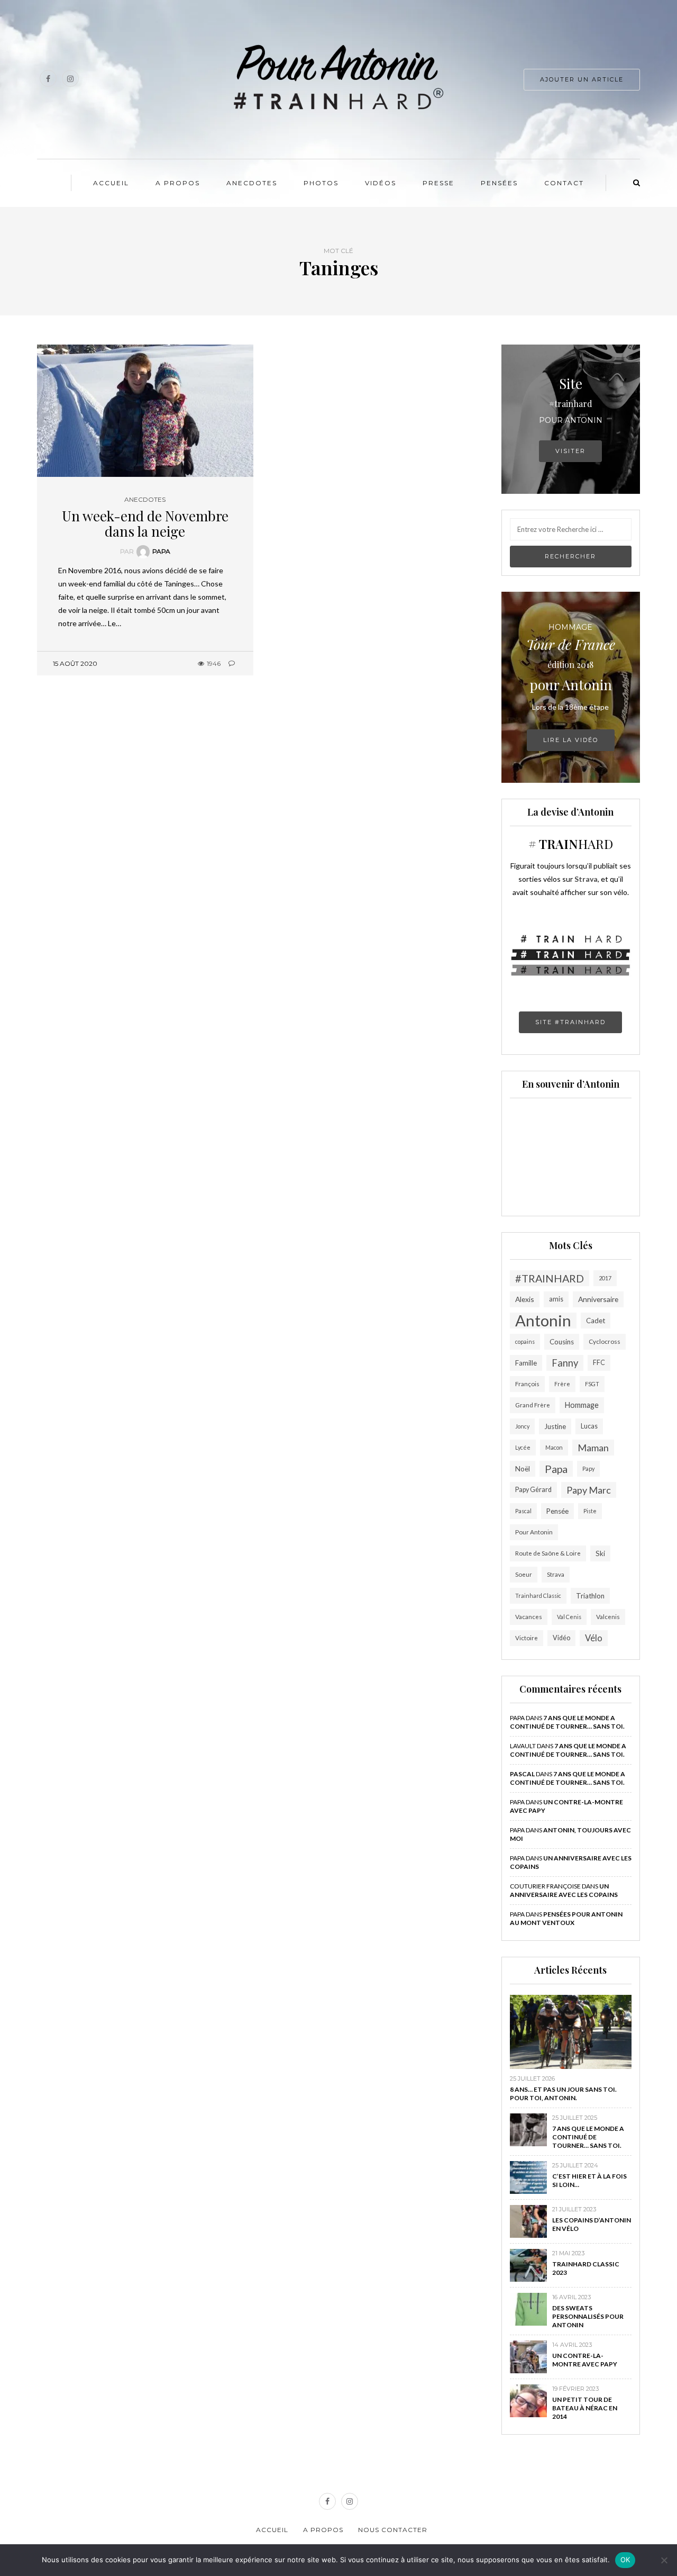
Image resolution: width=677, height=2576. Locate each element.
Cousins (562, 1342)
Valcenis (608, 1617)
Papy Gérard (533, 1490)
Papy (588, 1468)
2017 (605, 1278)
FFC (599, 1363)
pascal (522, 1774)
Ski (600, 1553)
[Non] (664, 2560)
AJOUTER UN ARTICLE (582, 79)
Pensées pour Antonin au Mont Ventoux (566, 1918)
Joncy (522, 1426)
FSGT (592, 1384)
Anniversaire (598, 1299)
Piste (590, 1511)
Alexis (525, 1299)
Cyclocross (605, 1341)
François (527, 1384)
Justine (555, 1426)
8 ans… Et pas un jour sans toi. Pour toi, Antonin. (563, 2094)
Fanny (565, 1363)
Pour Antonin (534, 1532)
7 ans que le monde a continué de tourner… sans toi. (567, 1722)
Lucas (589, 1426)
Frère (562, 1384)
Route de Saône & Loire (548, 1553)
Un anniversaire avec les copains (564, 1890)
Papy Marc (589, 1490)
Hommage (582, 1405)
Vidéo (561, 1638)
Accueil (111, 183)
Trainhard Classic (538, 1596)
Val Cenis (569, 1617)
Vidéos (381, 183)
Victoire (527, 1638)
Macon (554, 1447)
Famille (526, 1363)
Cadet (596, 1321)
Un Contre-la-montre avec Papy (585, 2360)
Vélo (594, 1638)
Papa (161, 551)
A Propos (178, 183)
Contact (564, 183)
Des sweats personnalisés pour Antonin (588, 2316)
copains (525, 1341)
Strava (556, 1574)
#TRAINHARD (550, 1278)
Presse (438, 183)
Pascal (523, 1511)
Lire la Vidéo (571, 740)
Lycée (523, 1447)
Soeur (524, 1574)
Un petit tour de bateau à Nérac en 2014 (585, 2408)
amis (556, 1299)
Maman (593, 1448)
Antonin (543, 1321)
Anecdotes (252, 183)
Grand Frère (533, 1405)
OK (625, 2560)
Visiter (570, 451)
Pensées (499, 183)
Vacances (529, 1617)
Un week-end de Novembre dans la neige (145, 523)
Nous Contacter (393, 2530)
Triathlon (590, 1596)
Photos (321, 183)
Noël (523, 1469)
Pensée (557, 1511)
